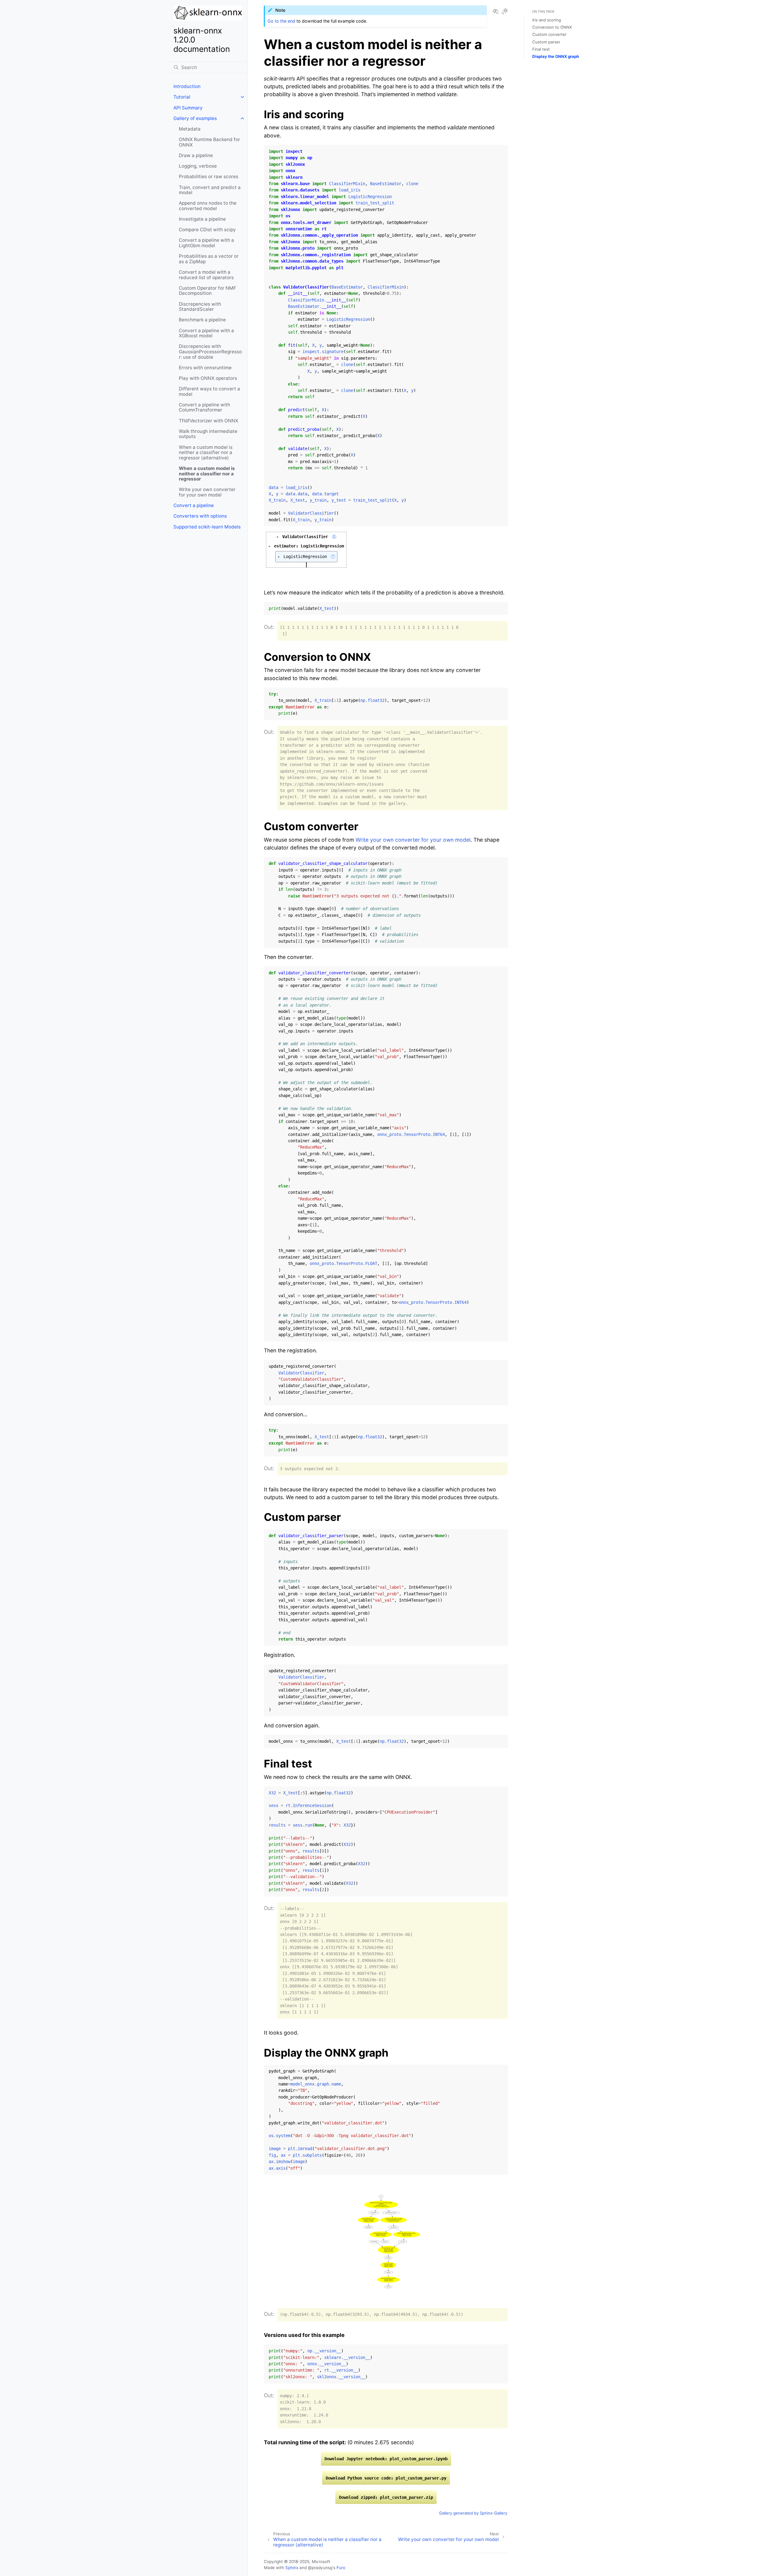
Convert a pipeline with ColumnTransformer (204, 407)
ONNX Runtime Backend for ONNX (209, 142)
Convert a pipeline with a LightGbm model (206, 243)
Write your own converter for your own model (207, 492)
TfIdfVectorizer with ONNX (209, 421)
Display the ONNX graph (556, 56)
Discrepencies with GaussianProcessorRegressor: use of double (210, 352)
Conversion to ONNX (552, 27)
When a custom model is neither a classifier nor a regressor (207, 474)
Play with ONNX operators (208, 378)
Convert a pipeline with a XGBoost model (206, 333)
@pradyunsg (320, 2568)
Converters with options (200, 516)
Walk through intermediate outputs (208, 434)
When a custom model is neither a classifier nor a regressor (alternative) (206, 452)
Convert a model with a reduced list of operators (206, 275)
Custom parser (546, 42)
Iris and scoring (547, 20)
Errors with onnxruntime (205, 368)
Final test (541, 49)
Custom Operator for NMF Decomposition (207, 291)
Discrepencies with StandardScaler (200, 307)
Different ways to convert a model (209, 391)
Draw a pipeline (196, 155)
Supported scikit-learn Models (207, 527)
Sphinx (292, 2568)
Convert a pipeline (194, 505)
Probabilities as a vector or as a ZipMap (209, 259)
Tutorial (182, 97)
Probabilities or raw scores (209, 177)
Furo (341, 2568)
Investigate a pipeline (202, 219)
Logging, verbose (198, 166)
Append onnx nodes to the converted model (208, 206)
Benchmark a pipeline (202, 320)
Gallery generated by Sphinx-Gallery (473, 2513)
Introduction (187, 86)
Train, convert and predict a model (210, 190)
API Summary (188, 108)
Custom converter (549, 34)
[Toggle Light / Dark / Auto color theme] (505, 12)
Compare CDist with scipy (207, 230)
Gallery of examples (195, 118)
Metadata (190, 129)
